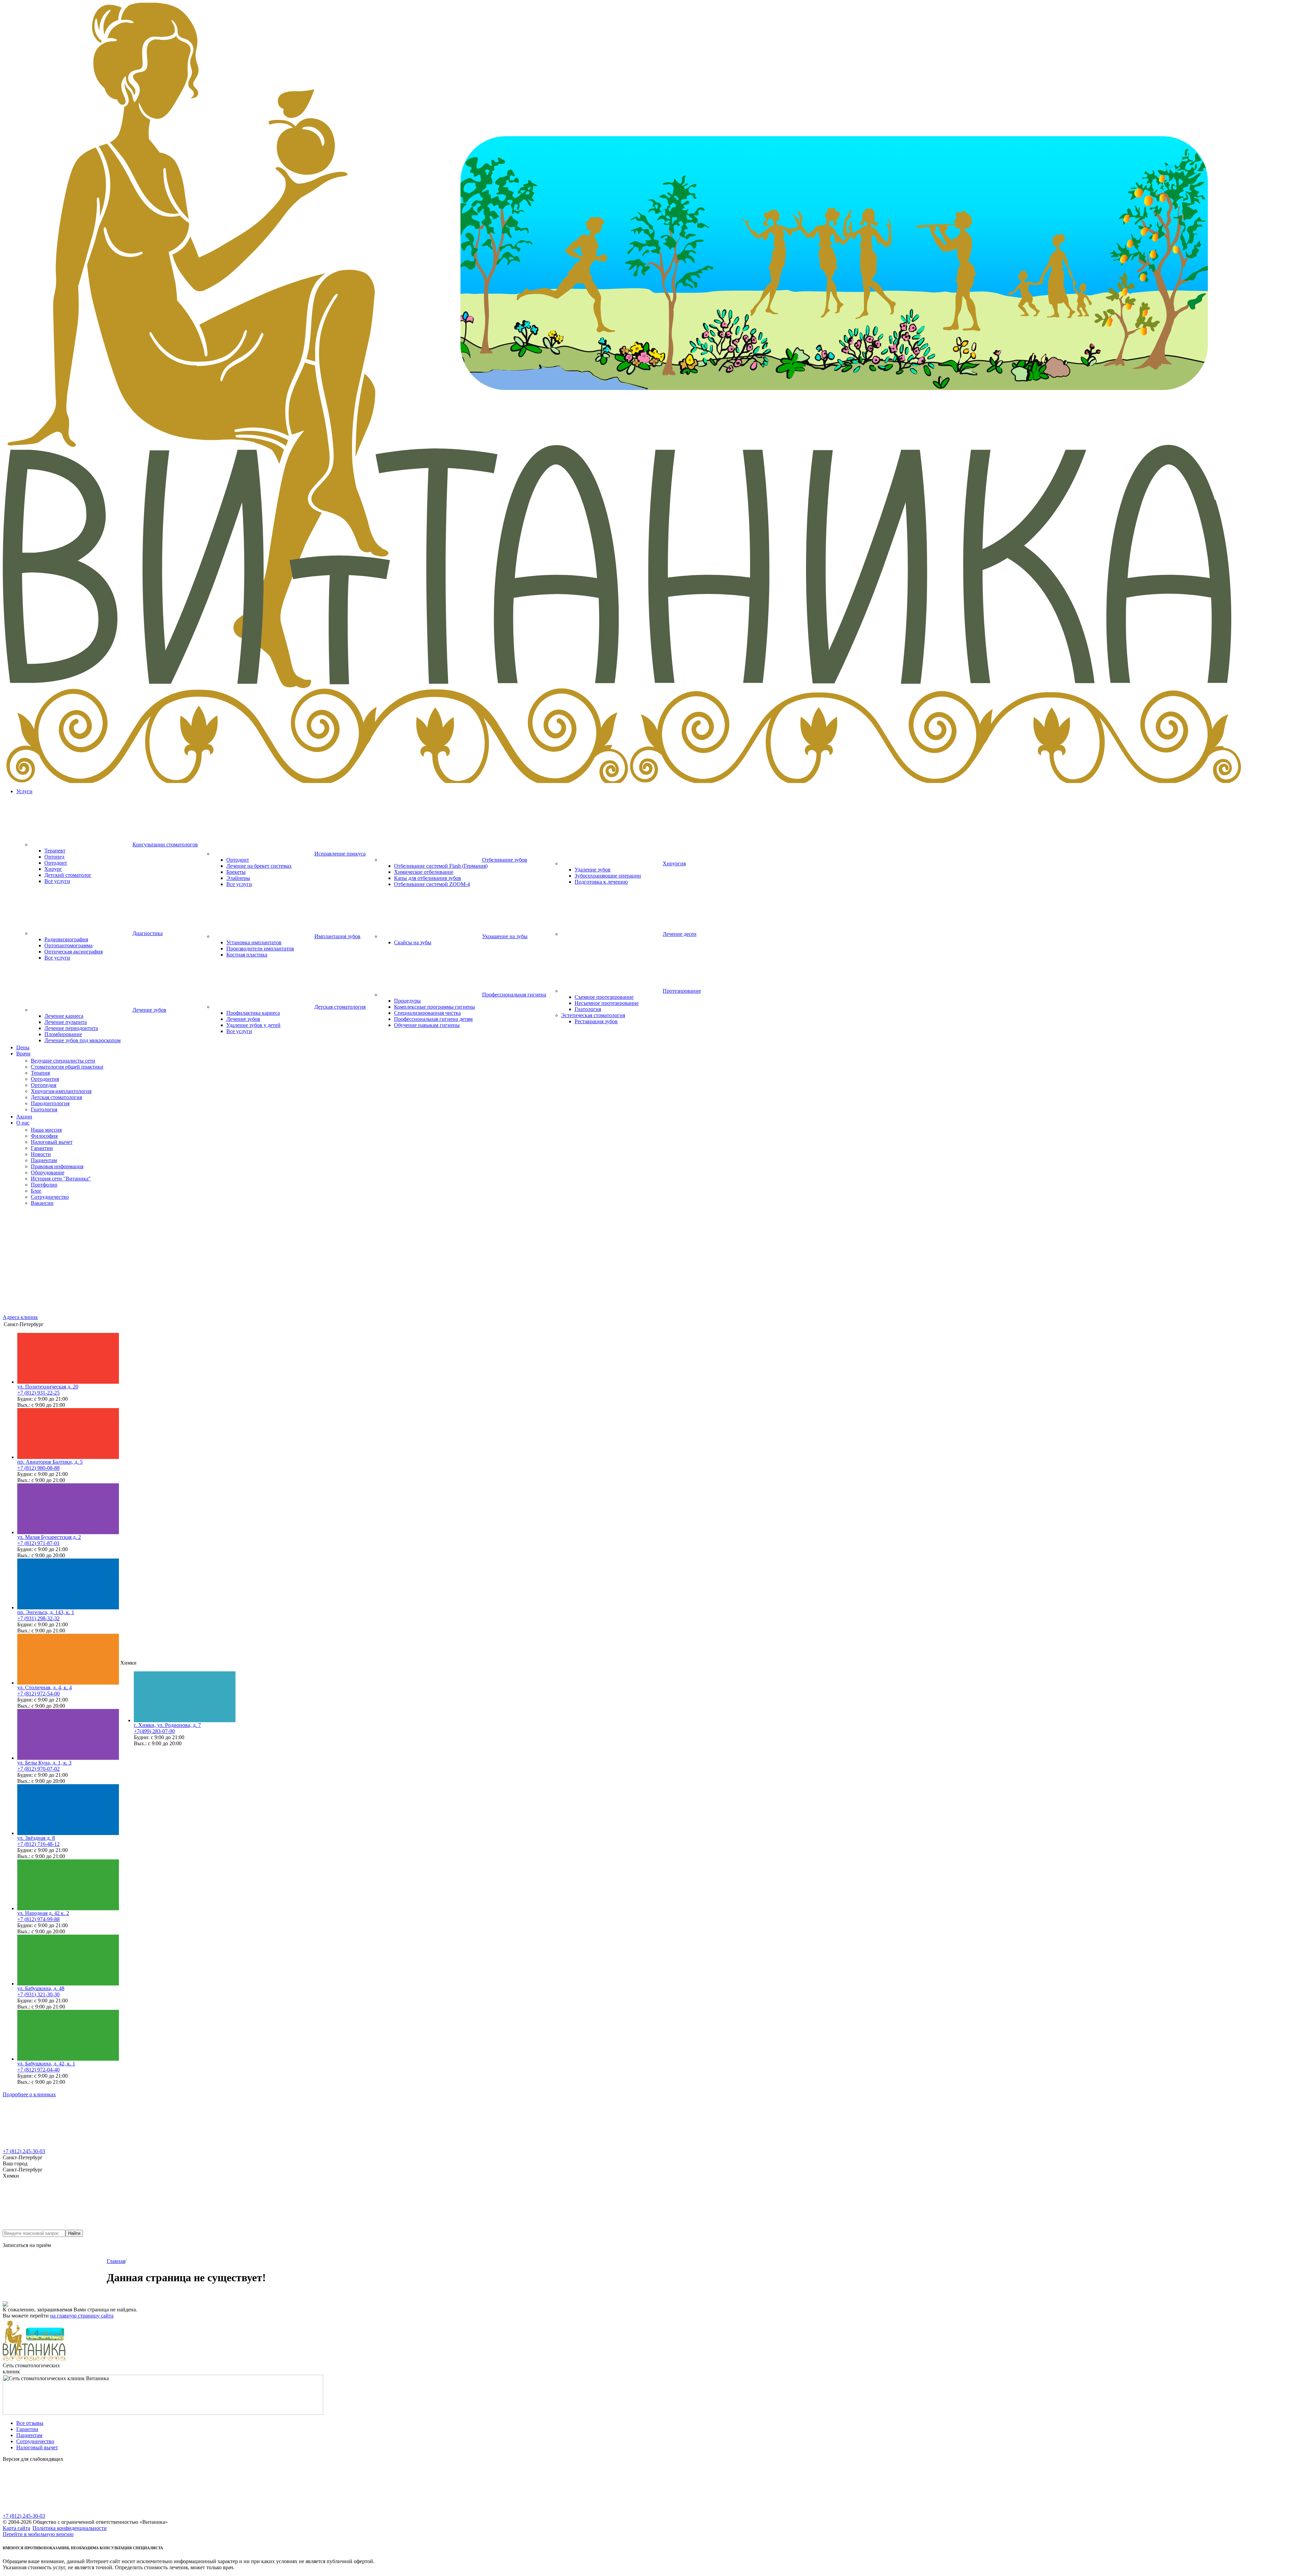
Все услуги (57, 881)
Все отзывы (30, 2423)
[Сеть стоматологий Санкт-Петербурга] (650, 781)
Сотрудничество (35, 2441)
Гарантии (27, 2429)
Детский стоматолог (68, 875)
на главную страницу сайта (82, 2316)
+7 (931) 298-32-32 (38, 1618)
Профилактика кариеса (253, 1013)
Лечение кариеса (64, 1016)
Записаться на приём (27, 2245)
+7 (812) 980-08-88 (38, 1468)
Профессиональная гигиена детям (433, 1019)
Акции (24, 1117)
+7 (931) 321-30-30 (38, 1994)
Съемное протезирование (604, 997)
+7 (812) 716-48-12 (38, 1844)
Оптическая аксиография (74, 952)
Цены (23, 1047)
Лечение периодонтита (71, 1028)
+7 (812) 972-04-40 (38, 2070)
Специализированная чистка (427, 1013)
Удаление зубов (593, 870)
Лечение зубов (243, 1019)
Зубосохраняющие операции (608, 876)
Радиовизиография (66, 939)
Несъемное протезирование (607, 1003)
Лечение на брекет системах (259, 866)
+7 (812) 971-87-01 (38, 1543)
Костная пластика (247, 955)
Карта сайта (16, 2528)
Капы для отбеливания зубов (428, 878)
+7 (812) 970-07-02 (38, 1769)
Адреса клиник (20, 1317)
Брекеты (236, 872)
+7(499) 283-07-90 (154, 1731)
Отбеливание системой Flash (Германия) (441, 866)
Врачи (23, 1054)
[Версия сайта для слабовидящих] (54, 2511)
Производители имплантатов (260, 949)
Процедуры (407, 1001)
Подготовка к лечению (601, 882)
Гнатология (588, 1009)
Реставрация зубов (596, 1021)
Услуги (24, 791)
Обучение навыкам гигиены (427, 1025)
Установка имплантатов (254, 942)
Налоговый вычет (37, 2447)
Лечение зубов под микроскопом (82, 1040)
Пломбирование (63, 1034)
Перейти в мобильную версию (38, 2534)
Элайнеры (238, 878)
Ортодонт (56, 863)
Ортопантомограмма (68, 945)
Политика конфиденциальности (70, 2528)
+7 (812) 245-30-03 (24, 2151)
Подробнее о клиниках (29, 2094)
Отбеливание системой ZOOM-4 (432, 884)
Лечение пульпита (66, 1022)
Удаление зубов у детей (253, 1025)
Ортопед (54, 857)
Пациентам (29, 2435)
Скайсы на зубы (413, 942)
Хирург (53, 869)
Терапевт (55, 851)
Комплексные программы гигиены (435, 1007)
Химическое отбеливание (424, 872)
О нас (23, 1123)
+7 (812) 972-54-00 (38, 1694)
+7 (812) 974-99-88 (38, 1919)
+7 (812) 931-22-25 (38, 1393)
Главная (116, 2261)
